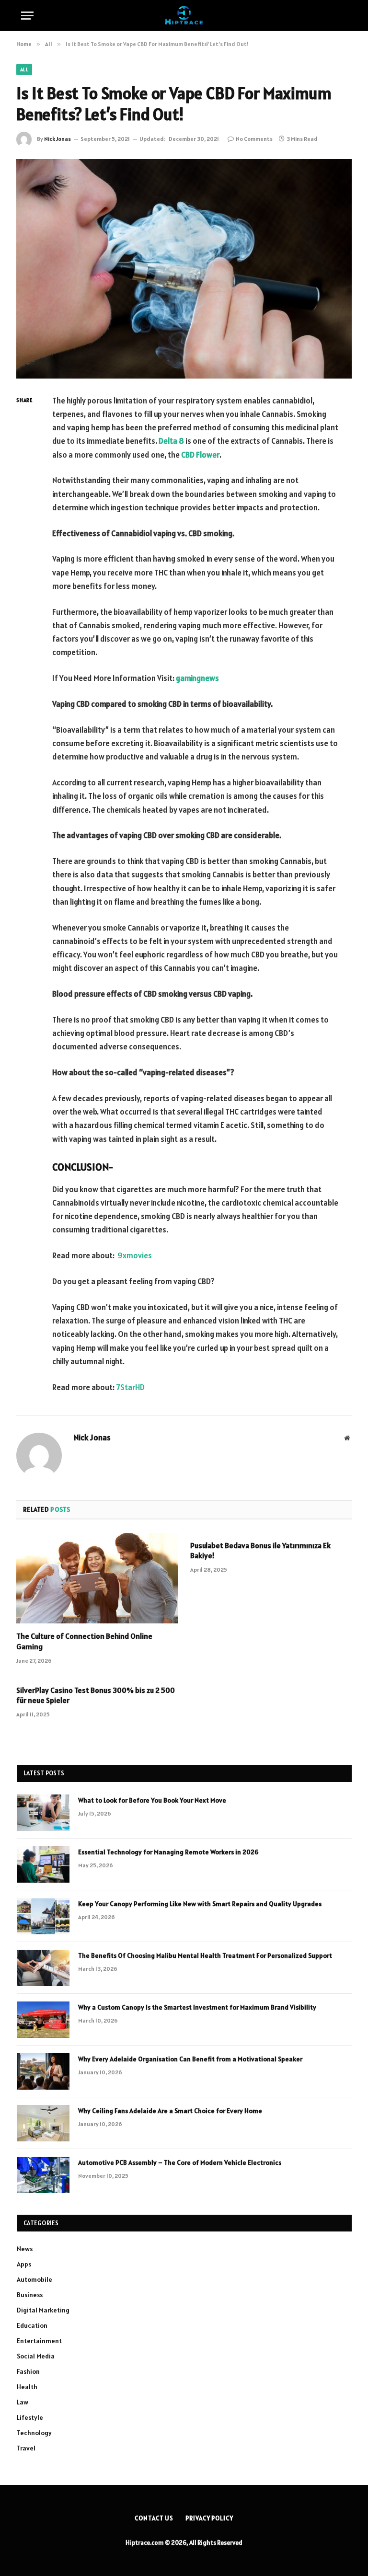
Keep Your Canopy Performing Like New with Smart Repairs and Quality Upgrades (200, 1904)
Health (27, 2387)
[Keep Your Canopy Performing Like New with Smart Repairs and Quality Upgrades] (43, 1916)
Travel (26, 2448)
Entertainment (39, 2341)
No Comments (254, 139)
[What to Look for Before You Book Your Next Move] (43, 1813)
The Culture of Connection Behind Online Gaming (84, 1641)
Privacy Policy (209, 2518)
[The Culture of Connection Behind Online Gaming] (97, 1578)
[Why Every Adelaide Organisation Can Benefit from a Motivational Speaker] (43, 2071)
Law (23, 2402)
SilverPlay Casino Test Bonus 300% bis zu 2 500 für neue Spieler (96, 1695)
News (25, 2249)
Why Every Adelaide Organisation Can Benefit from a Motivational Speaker (190, 2059)
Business (30, 2295)
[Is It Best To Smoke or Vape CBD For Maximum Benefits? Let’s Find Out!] (184, 269)
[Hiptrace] (184, 16)
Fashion (28, 2371)
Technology (34, 2433)
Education (32, 2325)
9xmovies (135, 1255)
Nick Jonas (57, 139)
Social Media (36, 2356)
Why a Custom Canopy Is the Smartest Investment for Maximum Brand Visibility (197, 2007)
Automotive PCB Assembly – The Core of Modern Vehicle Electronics (180, 2162)
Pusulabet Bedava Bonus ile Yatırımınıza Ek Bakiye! (260, 1551)
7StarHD (130, 1387)
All (24, 69)
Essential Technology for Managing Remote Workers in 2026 (168, 1852)
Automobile (34, 2279)
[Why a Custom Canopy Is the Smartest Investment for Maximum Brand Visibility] (43, 2020)
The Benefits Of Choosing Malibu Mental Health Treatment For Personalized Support (205, 1955)
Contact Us (154, 2518)
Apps (24, 2264)
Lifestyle (30, 2417)
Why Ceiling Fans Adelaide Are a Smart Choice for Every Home (170, 2111)
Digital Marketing (43, 2310)
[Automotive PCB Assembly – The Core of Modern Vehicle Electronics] (43, 2175)
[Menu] (27, 16)
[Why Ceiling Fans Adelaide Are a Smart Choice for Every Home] (43, 2123)
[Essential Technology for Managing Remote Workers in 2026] (43, 1864)
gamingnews (197, 678)
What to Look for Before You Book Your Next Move (152, 1800)
